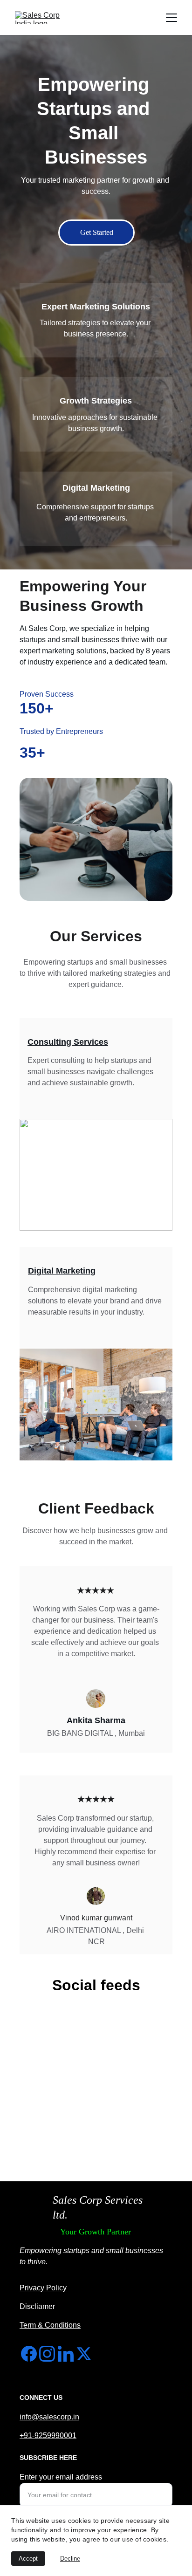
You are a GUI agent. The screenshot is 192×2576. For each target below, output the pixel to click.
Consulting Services (68, 1042)
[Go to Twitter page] (84, 2354)
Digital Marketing (62, 1271)
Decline (70, 2559)
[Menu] (171, 18)
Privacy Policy (43, 2288)
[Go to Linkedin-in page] (66, 2354)
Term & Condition (48, 2325)
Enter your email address (61, 2477)
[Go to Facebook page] (29, 2354)
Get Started (97, 232)
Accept (28, 2559)
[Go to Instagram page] (47, 2354)
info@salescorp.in (49, 2417)
